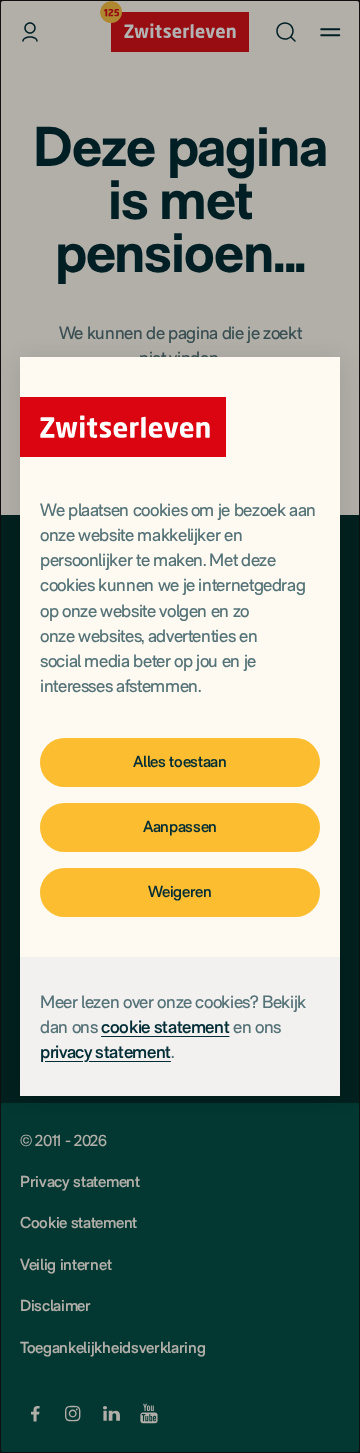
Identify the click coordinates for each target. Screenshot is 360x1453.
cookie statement (165, 1026)
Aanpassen (180, 826)
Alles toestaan (180, 761)
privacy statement (105, 1051)
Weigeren (179, 891)
